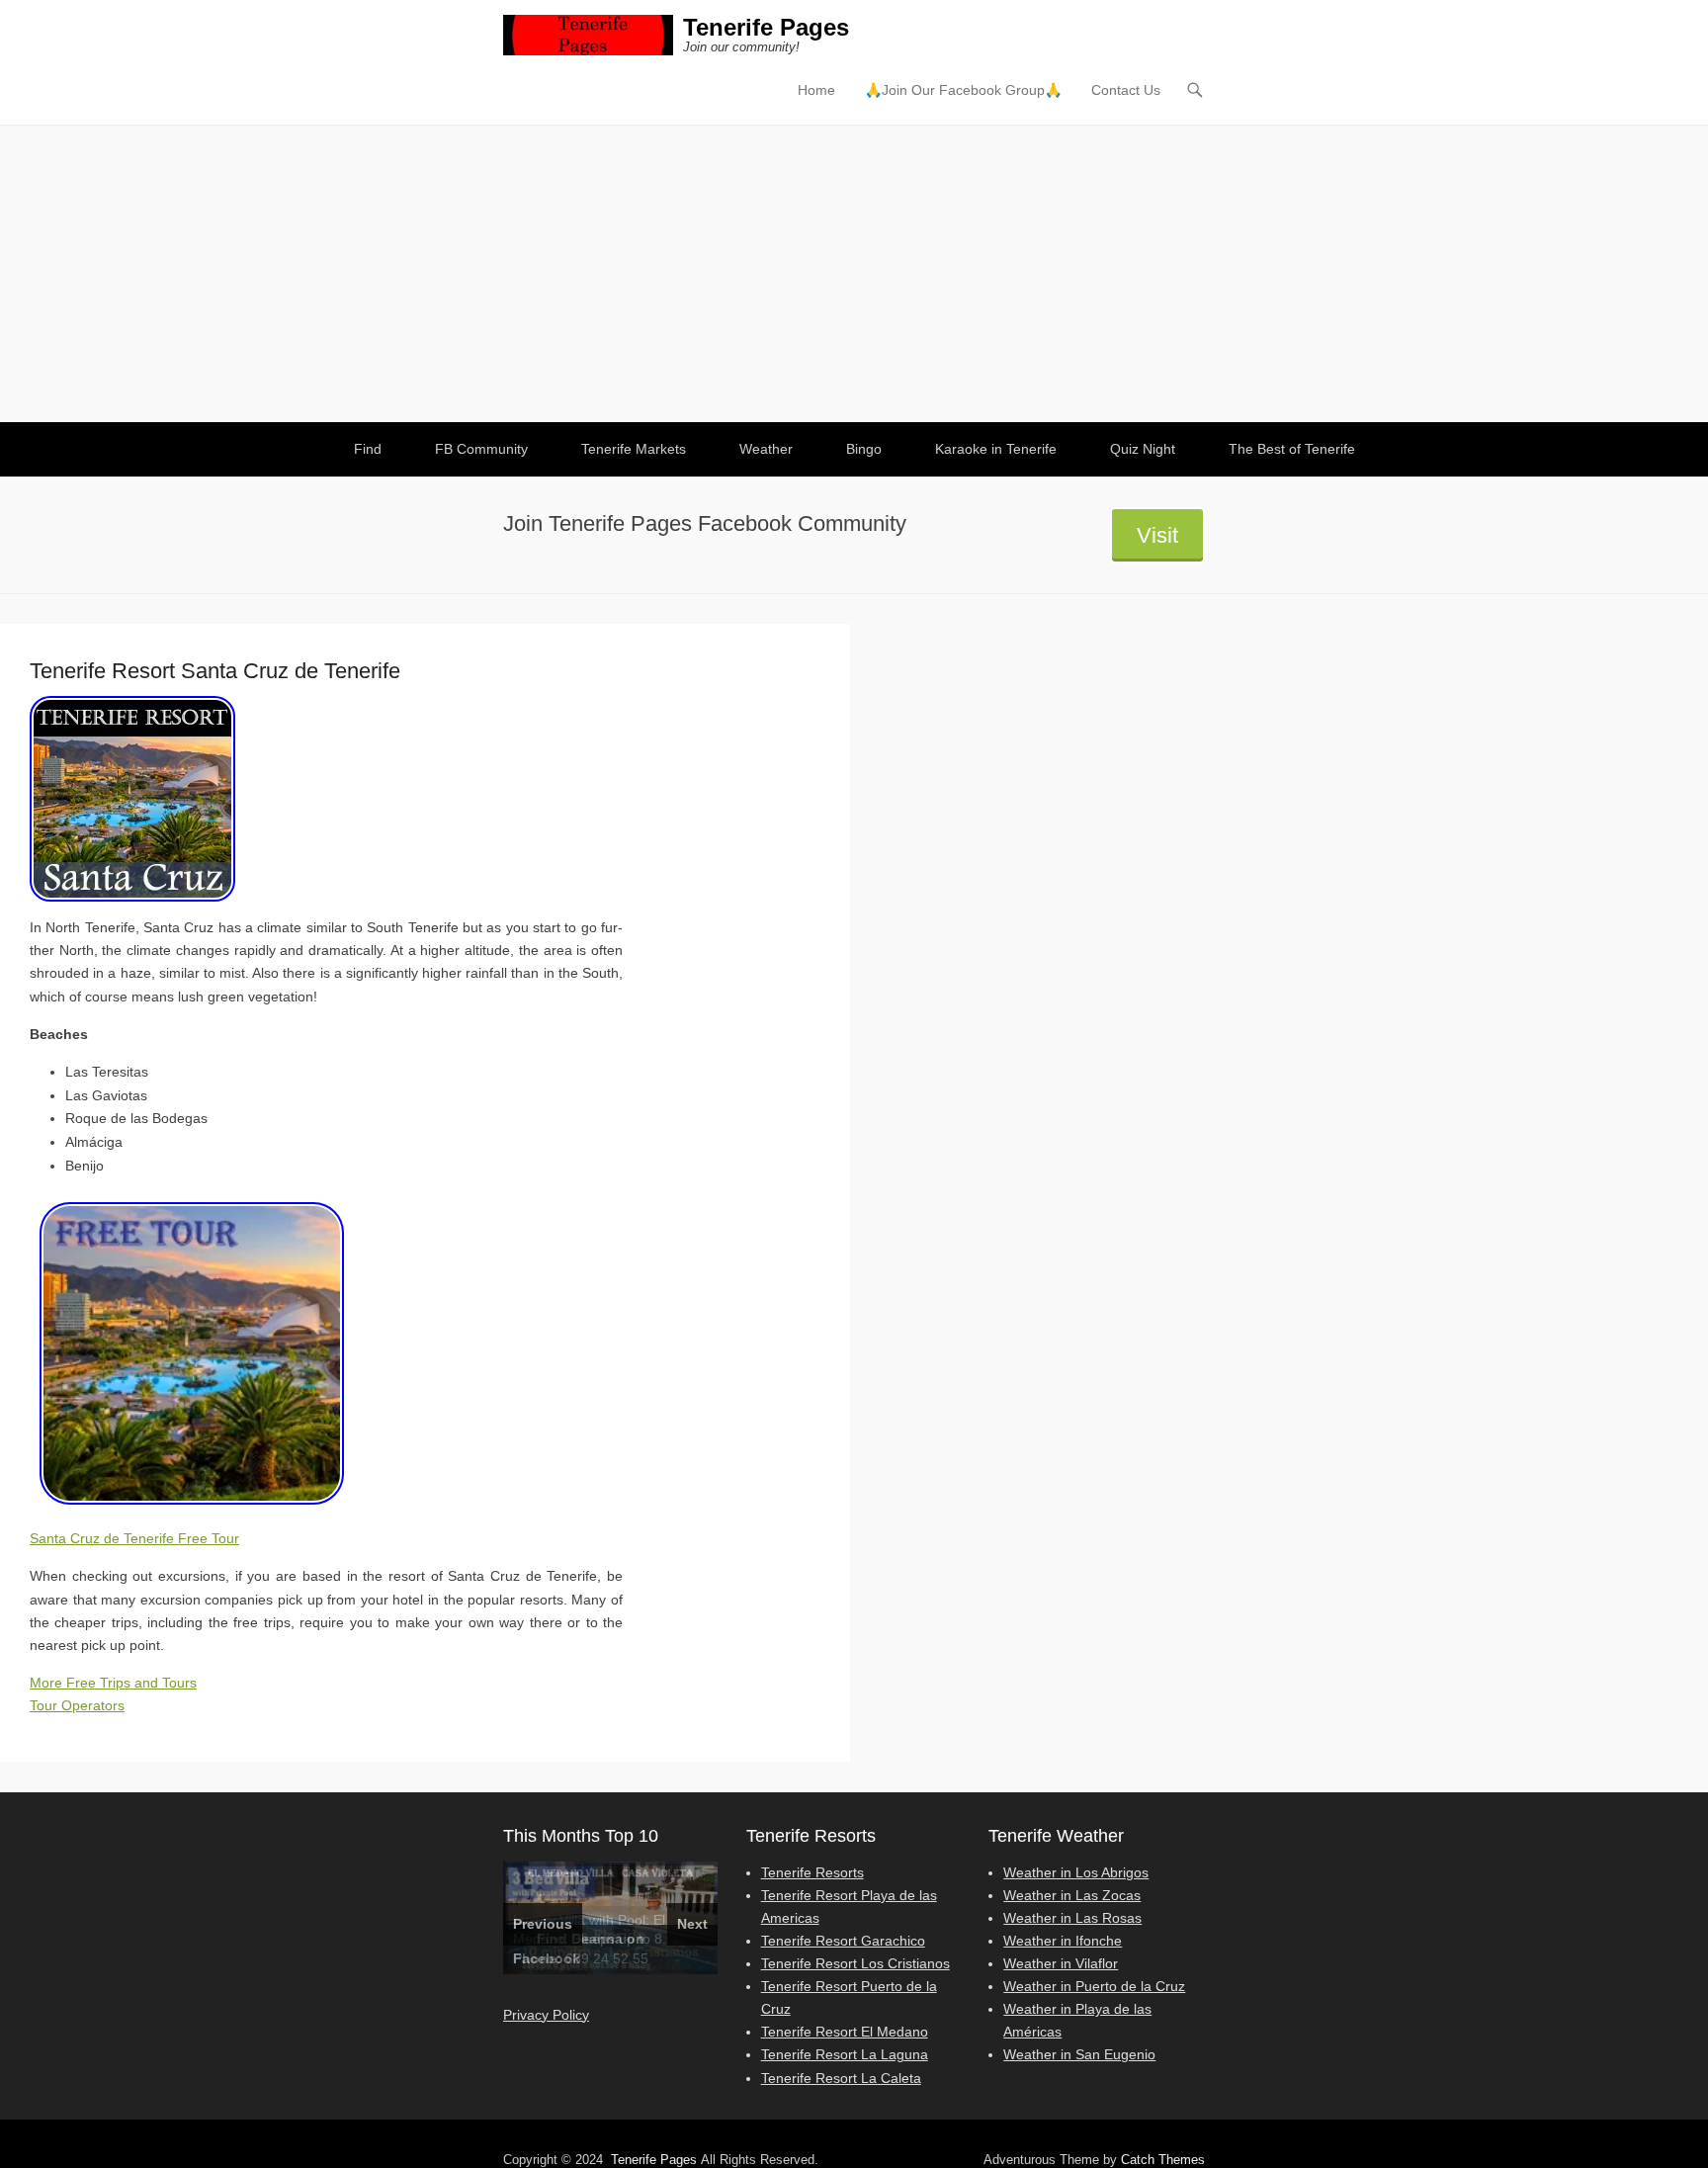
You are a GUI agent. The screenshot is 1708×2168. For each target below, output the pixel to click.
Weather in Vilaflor (1061, 1963)
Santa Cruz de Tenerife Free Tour (134, 1538)
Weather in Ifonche (1063, 1941)
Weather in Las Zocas (1072, 1895)
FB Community (481, 449)
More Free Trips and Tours (113, 1683)
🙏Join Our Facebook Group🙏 (963, 90)
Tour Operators (77, 1705)
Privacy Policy (546, 2015)
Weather (766, 449)
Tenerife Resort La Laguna (845, 2054)
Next (692, 1924)
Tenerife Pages (766, 27)
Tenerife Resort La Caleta (841, 2078)
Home (816, 90)
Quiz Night (1143, 449)
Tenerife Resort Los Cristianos (855, 1963)
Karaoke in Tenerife (996, 449)
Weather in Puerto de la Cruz (1094, 1986)
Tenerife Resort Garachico (843, 1941)
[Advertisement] (854, 274)
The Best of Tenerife (1292, 449)
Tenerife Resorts (812, 1872)
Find (368, 449)
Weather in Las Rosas (1072, 1918)
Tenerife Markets (634, 449)
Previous (543, 1924)
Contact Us (1126, 90)
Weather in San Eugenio (1079, 2054)
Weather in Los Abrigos (1076, 1872)
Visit (1157, 535)
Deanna (597, 1939)
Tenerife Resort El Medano (845, 2032)
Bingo (864, 449)
